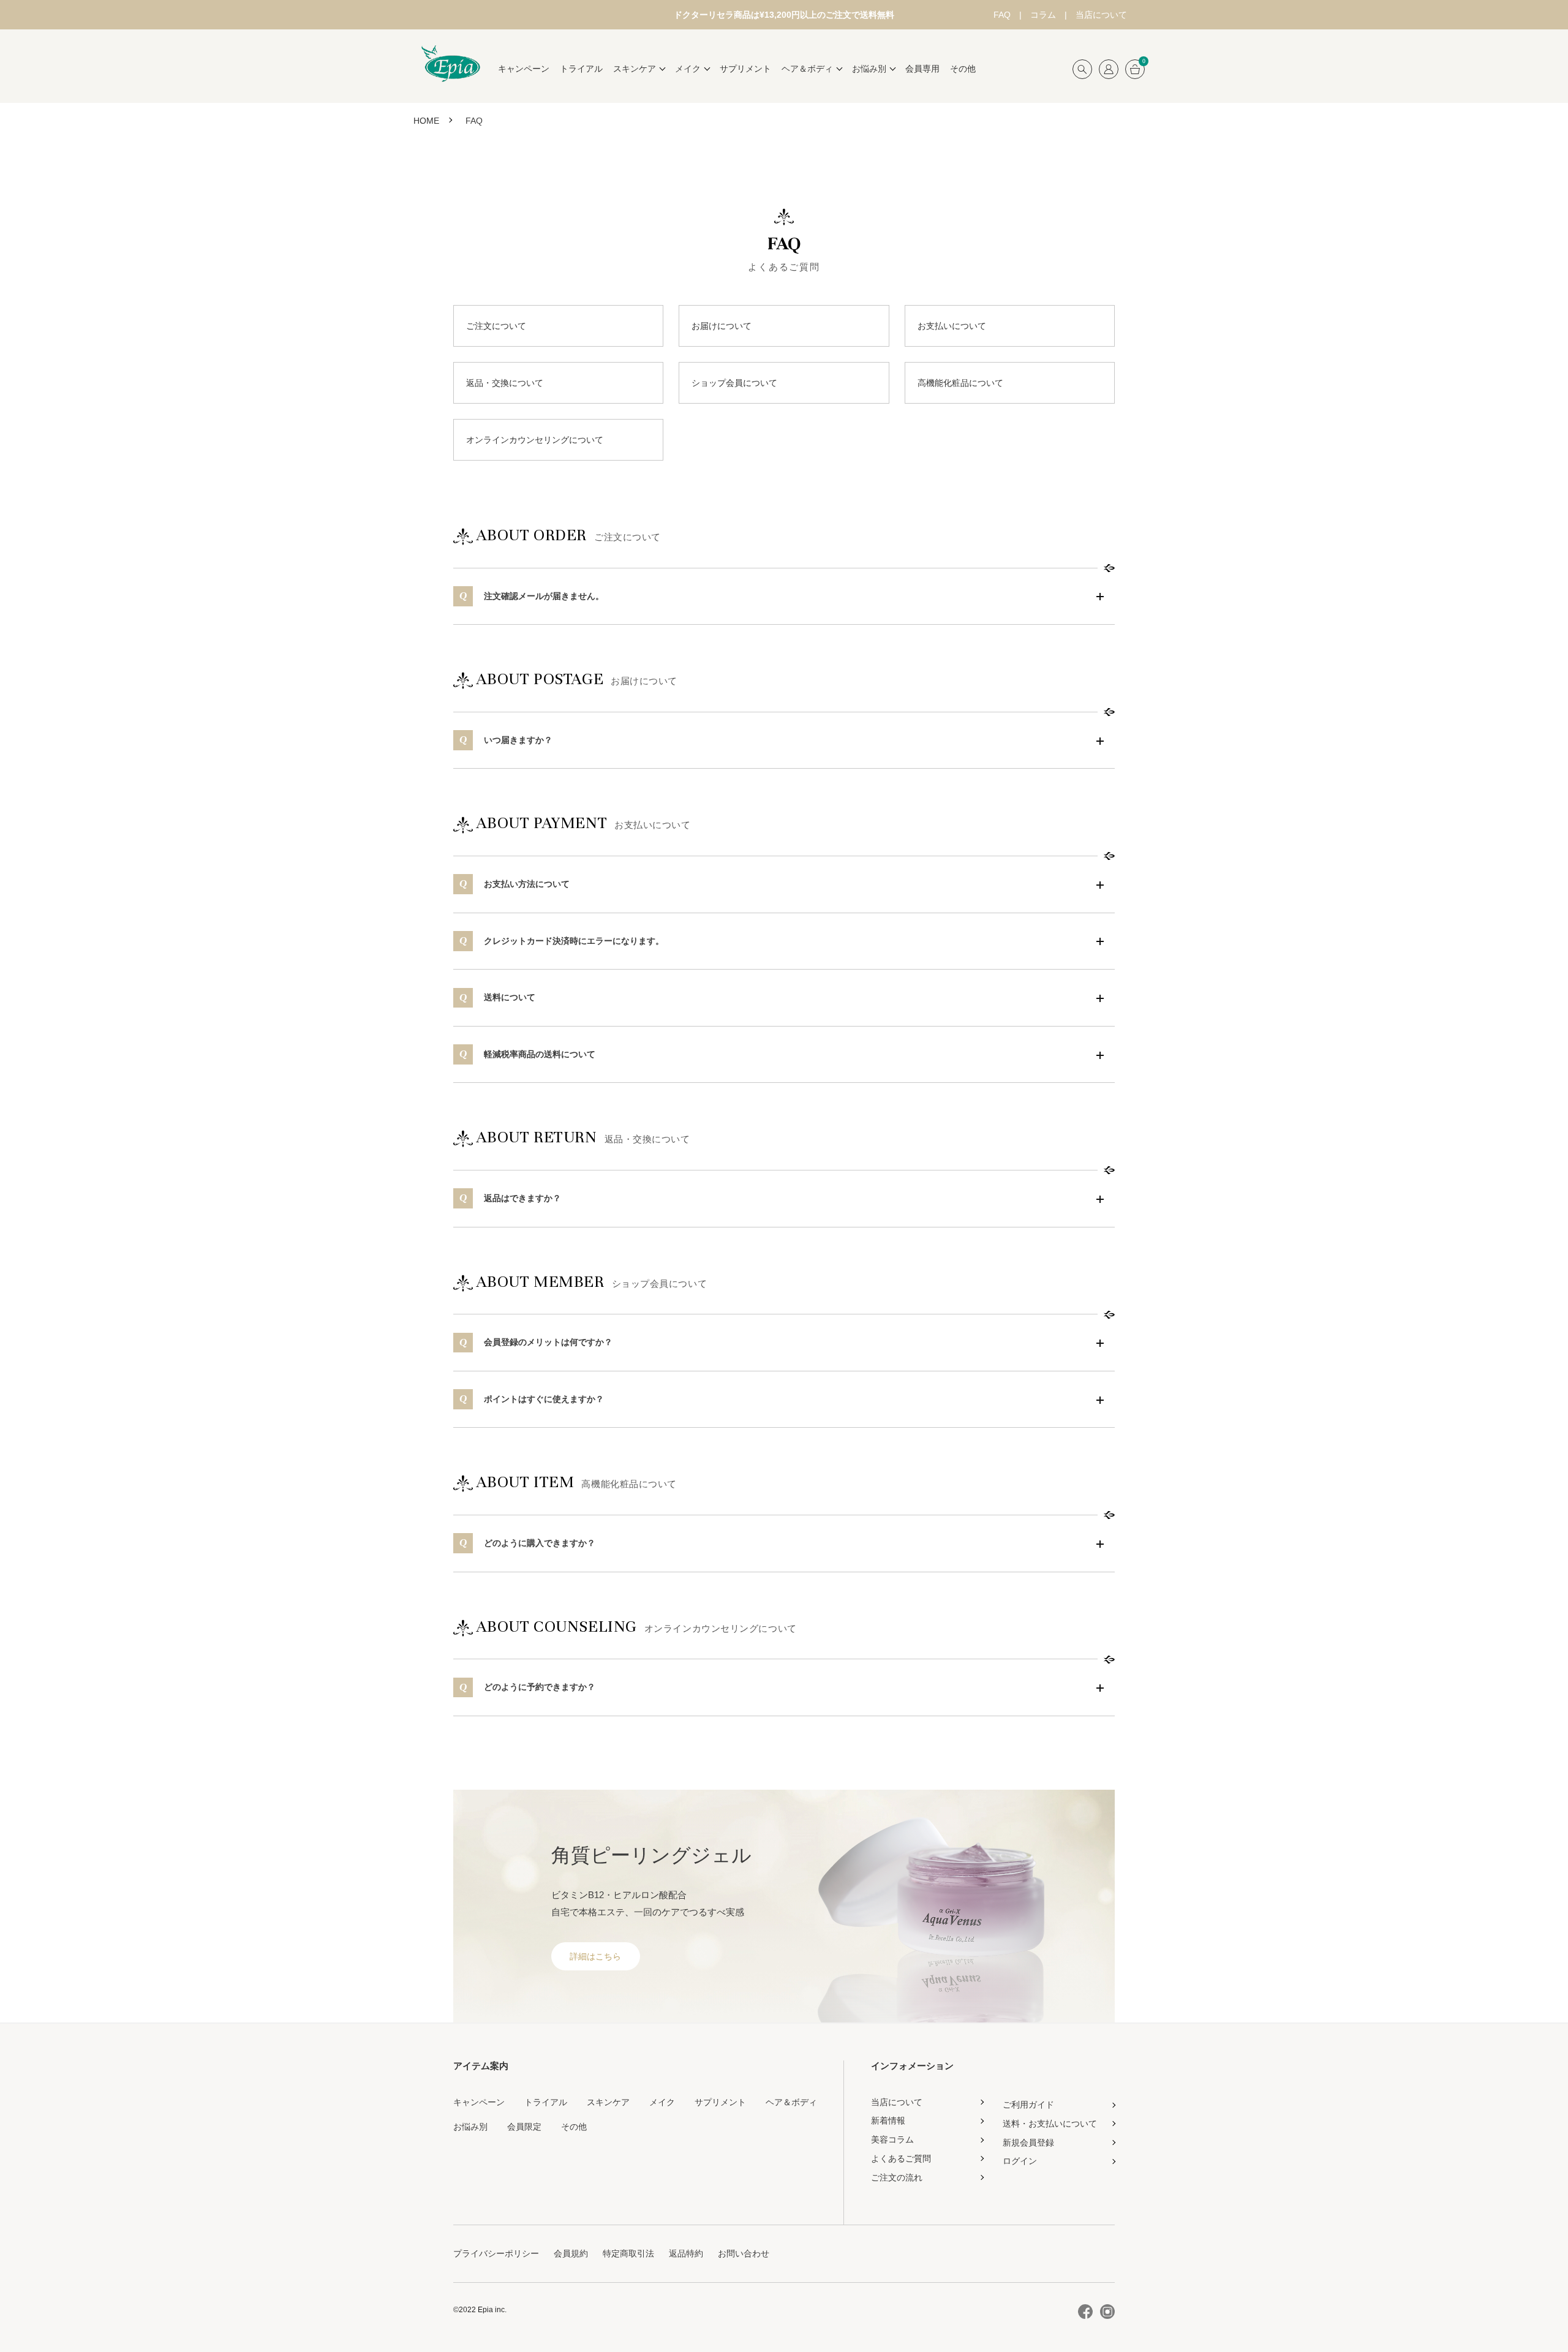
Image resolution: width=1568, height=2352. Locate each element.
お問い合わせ (744, 2253)
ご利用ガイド (1028, 2105)
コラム (1043, 15)
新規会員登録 (1028, 2143)
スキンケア (608, 2102)
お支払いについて (952, 326)
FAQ (1002, 15)
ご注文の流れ (897, 2177)
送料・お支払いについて (1050, 2124)
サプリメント (745, 69)
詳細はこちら (595, 1956)
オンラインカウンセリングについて (535, 440)
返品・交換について (505, 383)
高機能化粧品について (960, 383)
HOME (426, 121)
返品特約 (686, 2253)
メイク (662, 2102)
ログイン (1020, 2161)
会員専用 (922, 69)
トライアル (581, 69)
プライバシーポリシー (496, 2253)
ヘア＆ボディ (791, 2102)
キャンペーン (524, 69)
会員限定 (524, 2127)
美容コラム (892, 2139)
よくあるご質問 (901, 2158)
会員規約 (571, 2253)
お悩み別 (470, 2127)
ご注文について (496, 326)
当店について (1101, 15)
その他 (963, 69)
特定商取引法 (628, 2253)
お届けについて (722, 326)
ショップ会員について (734, 383)
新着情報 (888, 2120)
